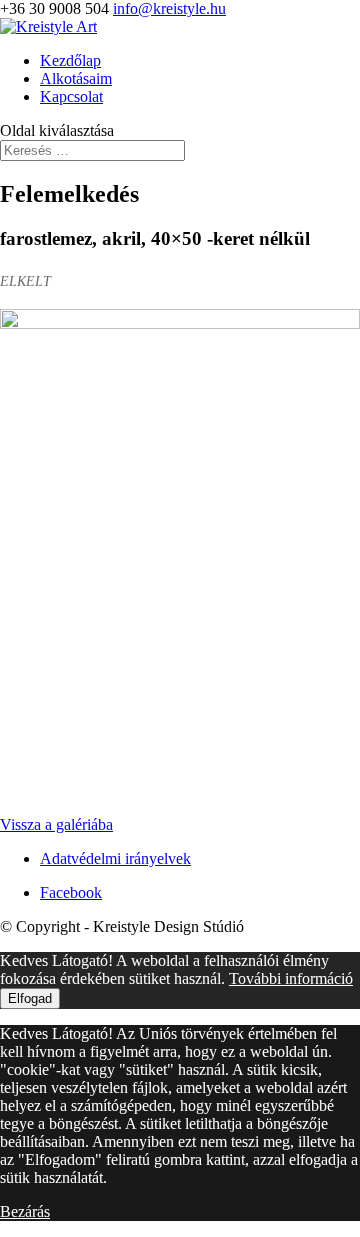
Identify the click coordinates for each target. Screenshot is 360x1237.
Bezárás (25, 1211)
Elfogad (30, 998)
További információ (291, 978)
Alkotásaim (76, 78)
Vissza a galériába (56, 824)
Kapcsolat (71, 96)
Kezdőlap (70, 60)
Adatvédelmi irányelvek (115, 858)
